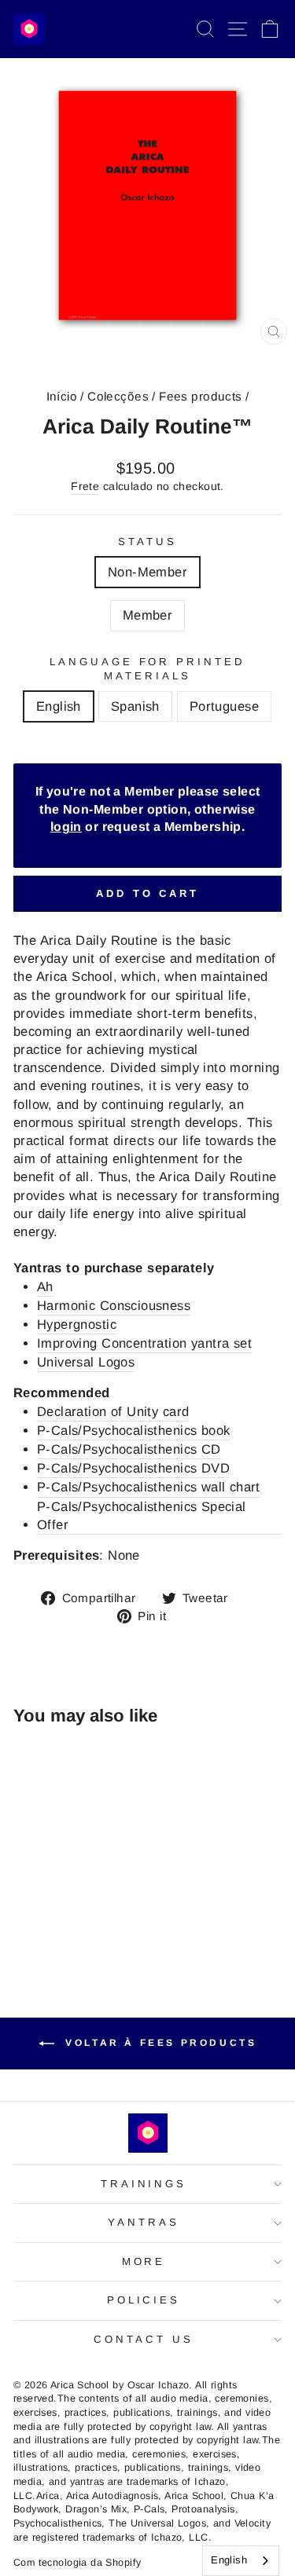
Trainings (144, 2184)
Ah (45, 1287)
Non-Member (147, 572)
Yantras (144, 2222)
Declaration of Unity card (113, 1412)
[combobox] (241, 2561)
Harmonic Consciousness (114, 1306)
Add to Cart (147, 893)
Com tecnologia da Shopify (77, 2563)
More (144, 2261)
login (66, 827)
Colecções (118, 396)
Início (62, 396)
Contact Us (144, 2339)
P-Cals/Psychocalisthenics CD (129, 1449)
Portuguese (224, 706)
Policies (144, 2300)
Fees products (200, 396)
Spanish (135, 706)
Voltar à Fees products (159, 2043)
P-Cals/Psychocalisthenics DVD (133, 1468)
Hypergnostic (77, 1325)
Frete (85, 486)
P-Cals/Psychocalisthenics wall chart (149, 1487)
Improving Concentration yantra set (144, 1343)
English (59, 706)
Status (147, 542)
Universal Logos (86, 1362)
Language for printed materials (148, 669)
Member (147, 615)
